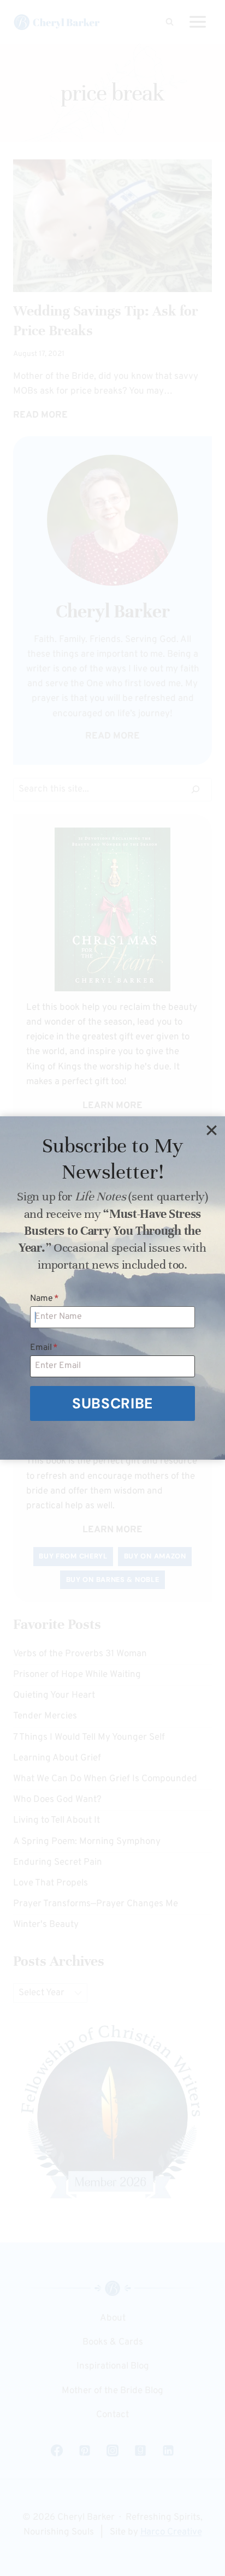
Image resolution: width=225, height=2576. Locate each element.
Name (45, 1299)
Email (44, 1348)
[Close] (211, 1130)
